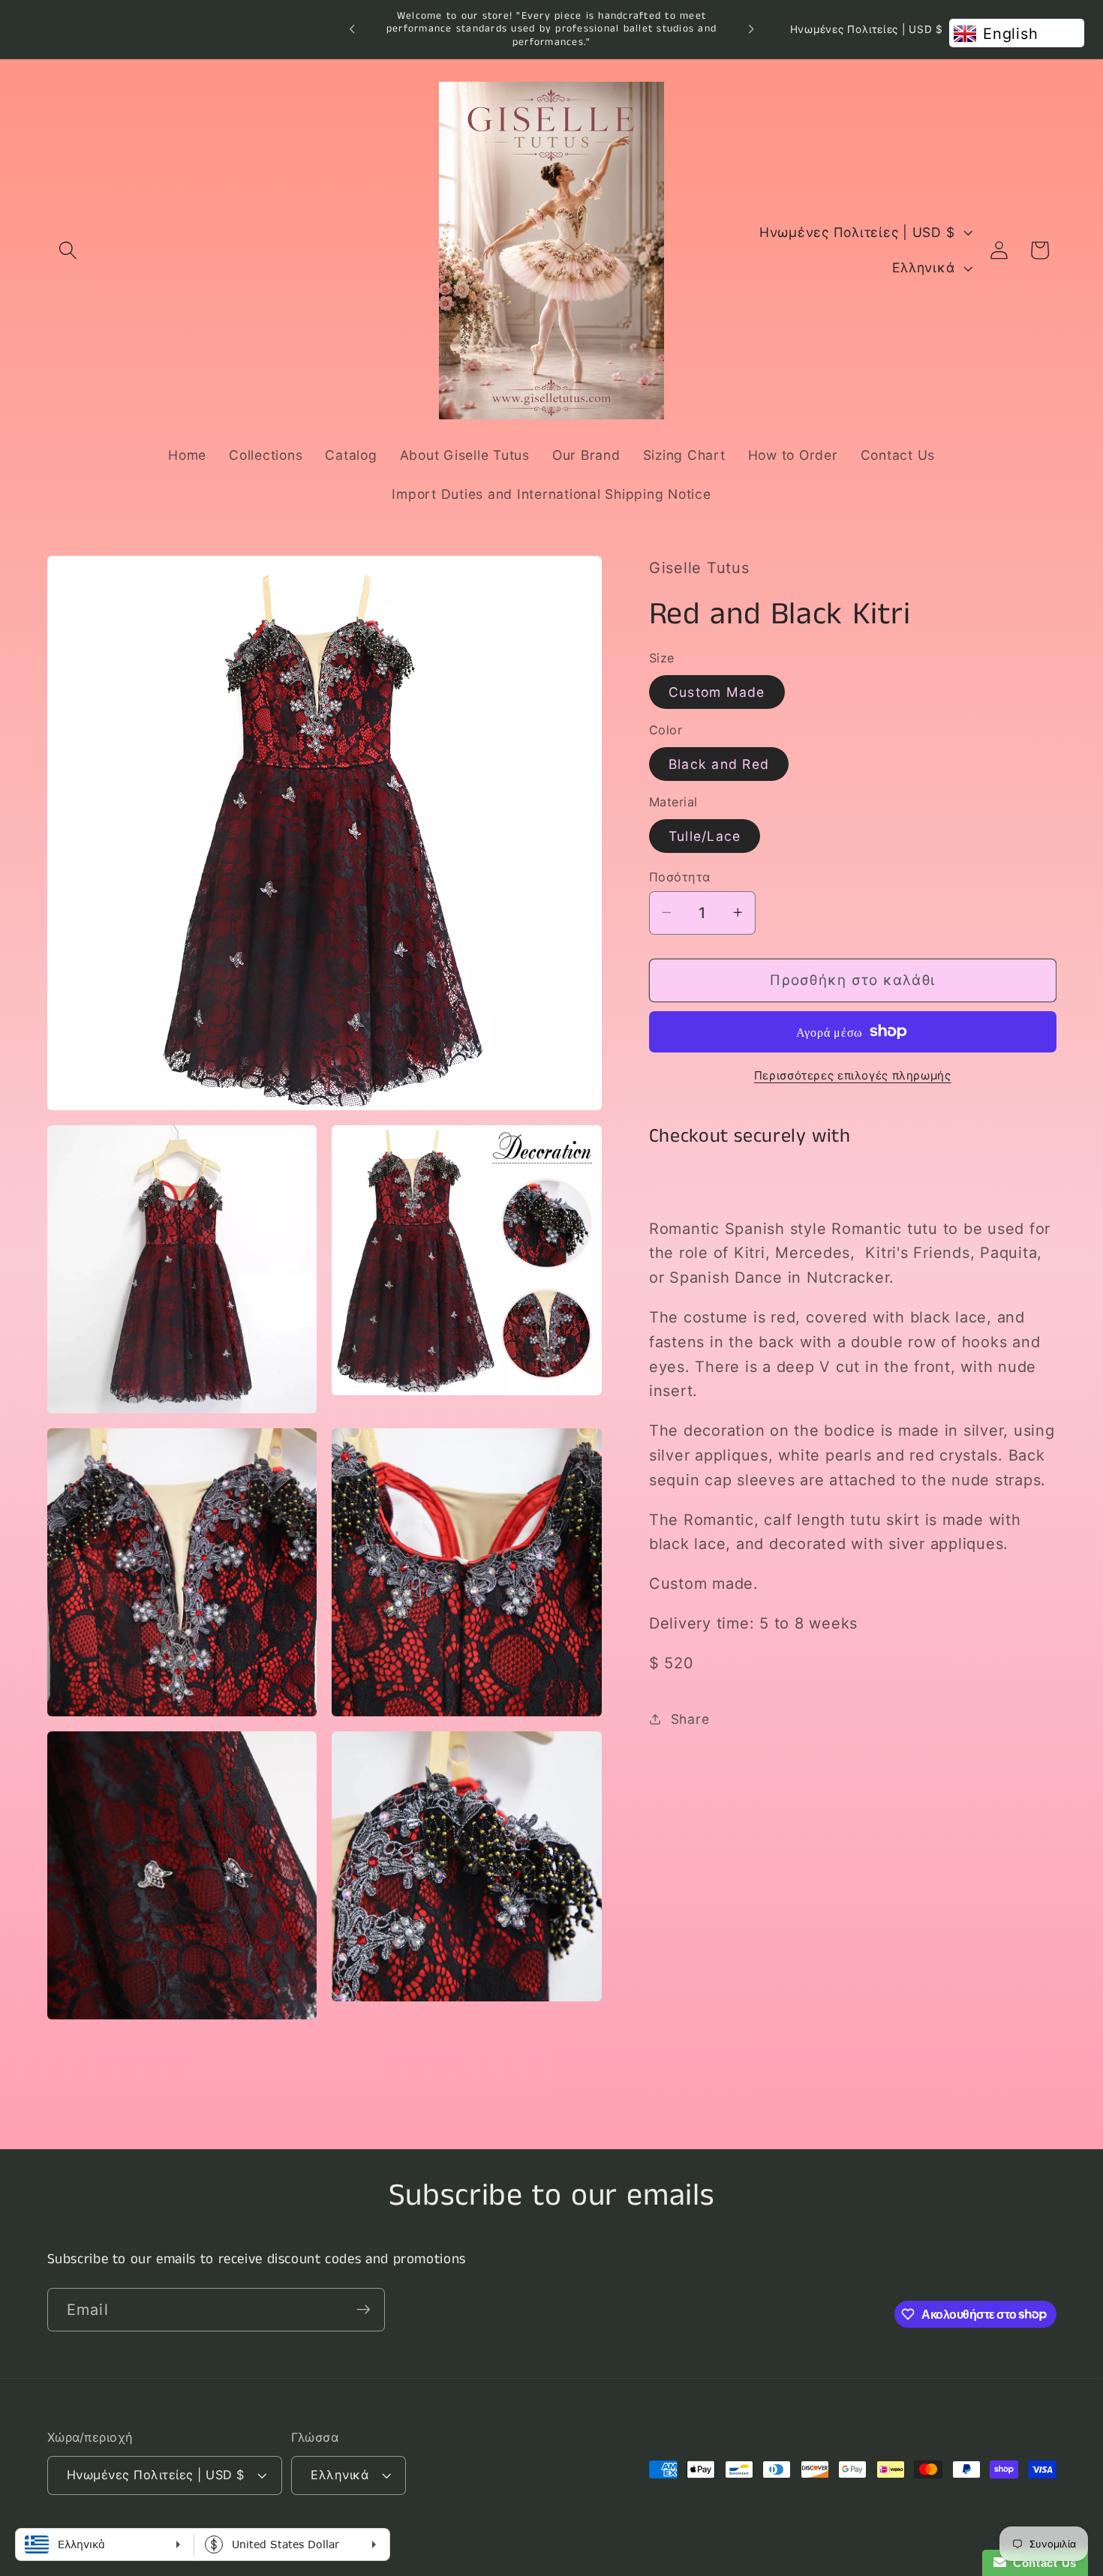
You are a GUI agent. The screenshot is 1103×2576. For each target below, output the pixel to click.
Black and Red (719, 763)
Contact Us (1041, 2563)
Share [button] (690, 1718)
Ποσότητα (680, 876)
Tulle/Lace (705, 835)
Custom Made (717, 691)
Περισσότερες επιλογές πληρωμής (853, 1075)
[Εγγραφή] (364, 2309)
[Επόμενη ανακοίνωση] (751, 29)
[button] (68, 250)
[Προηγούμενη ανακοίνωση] (352, 29)
